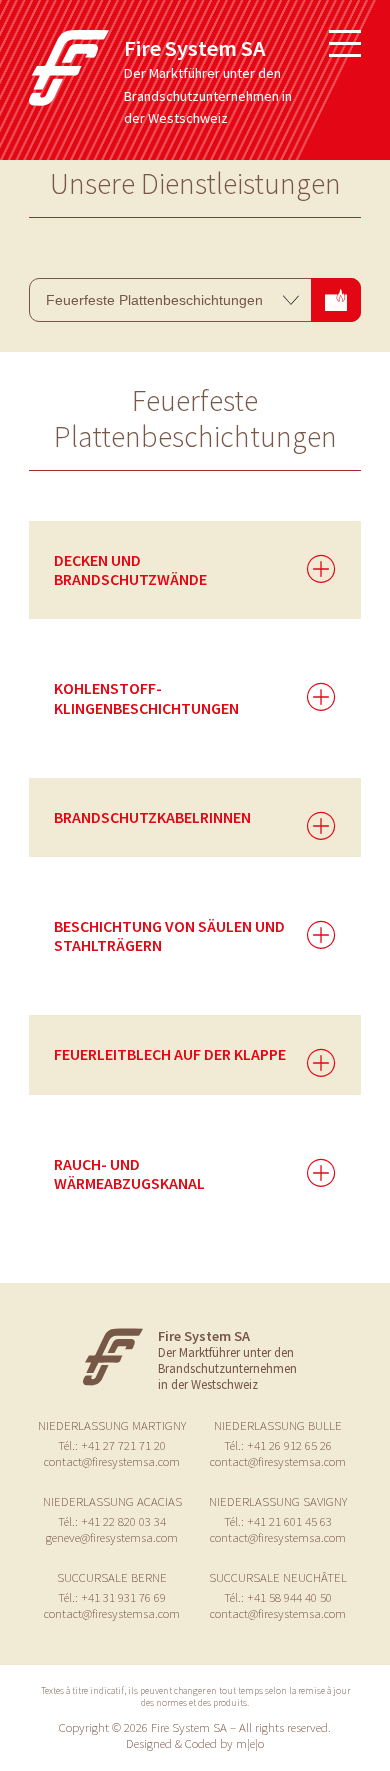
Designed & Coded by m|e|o (195, 1743)
